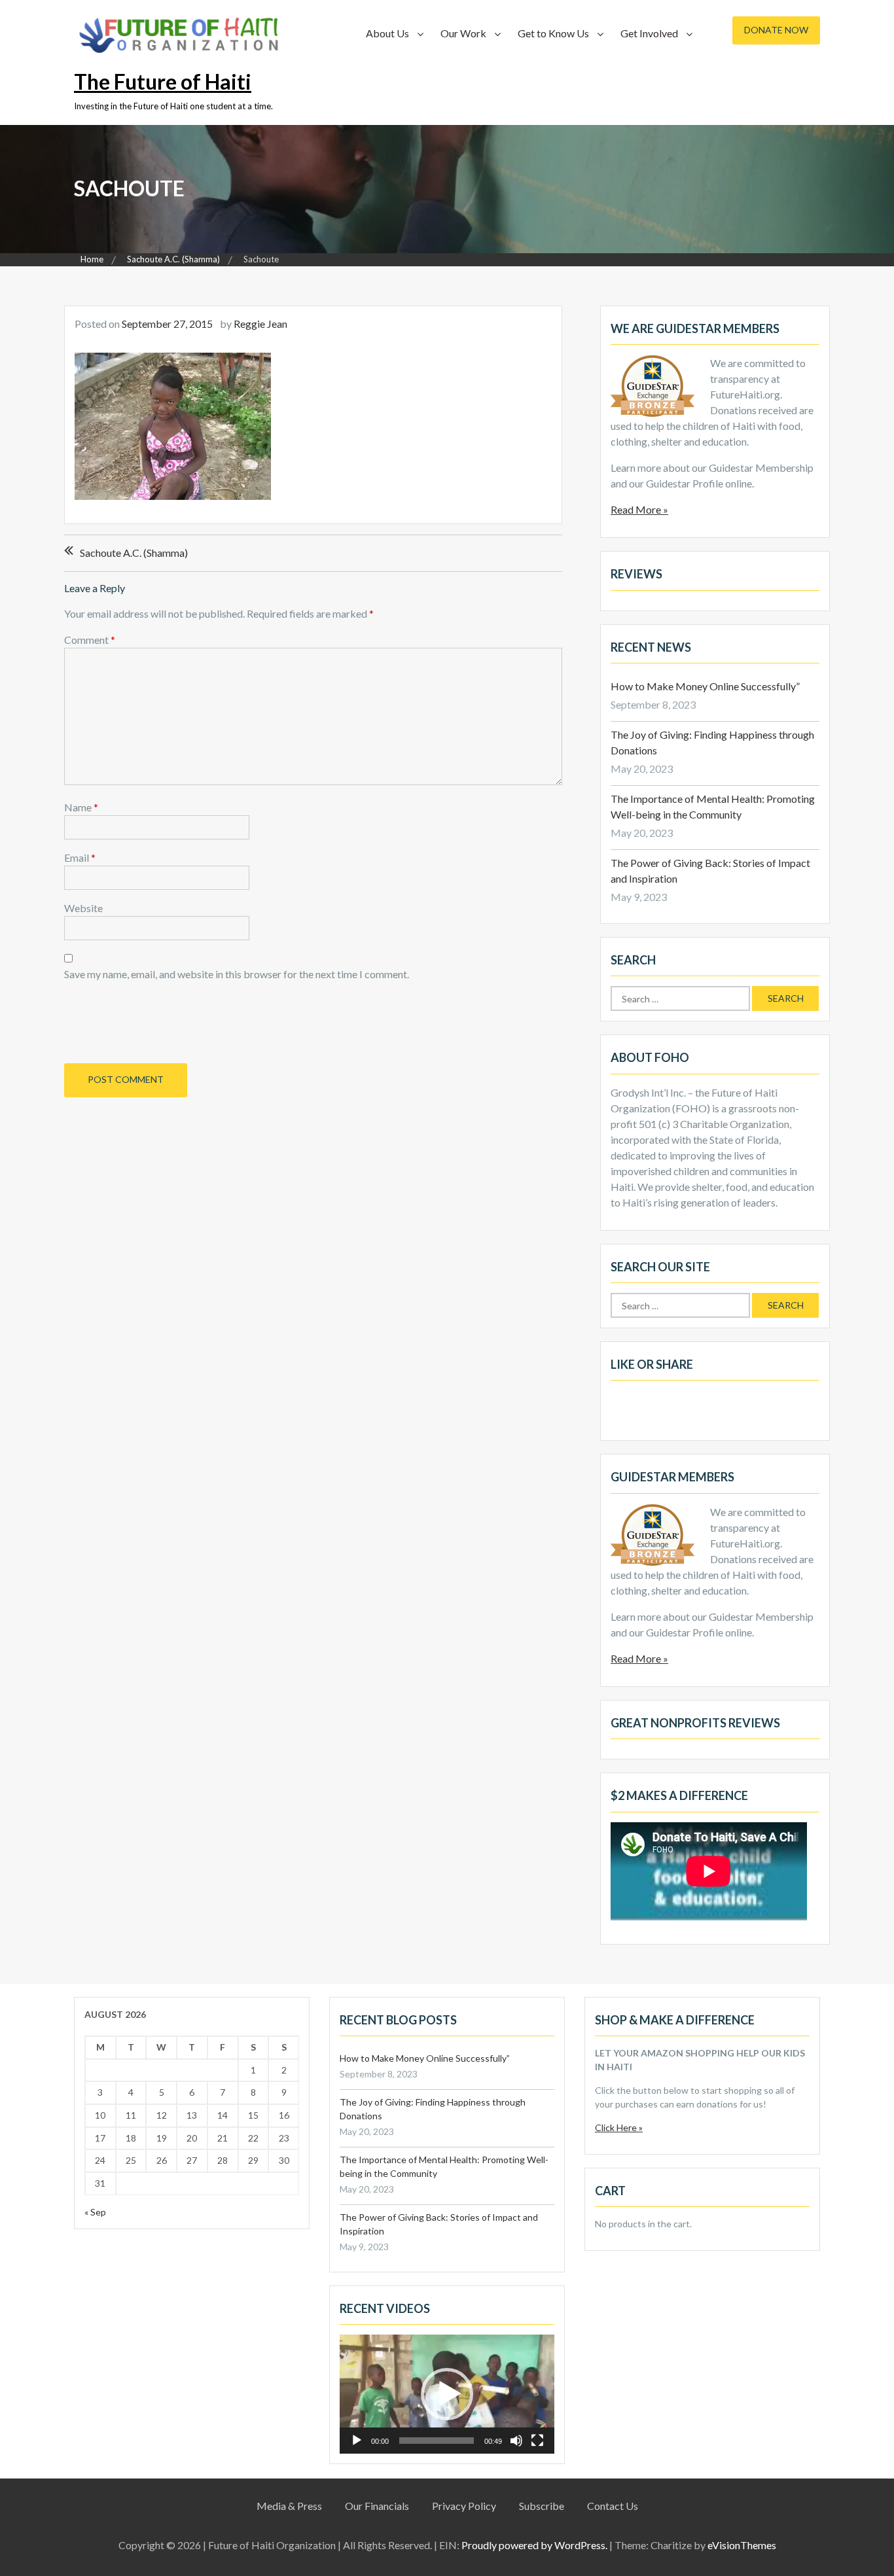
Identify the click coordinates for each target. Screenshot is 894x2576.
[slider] (437, 2441)
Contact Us (613, 2506)
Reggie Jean (260, 324)
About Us (387, 33)
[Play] (357, 2441)
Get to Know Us (553, 33)
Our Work (463, 33)
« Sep (95, 2212)
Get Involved (649, 33)
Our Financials (377, 2506)
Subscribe (542, 2506)
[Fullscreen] (537, 2441)
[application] (447, 2394)
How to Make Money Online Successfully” (705, 686)
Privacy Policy (464, 2506)
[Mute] (516, 2441)
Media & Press (289, 2506)
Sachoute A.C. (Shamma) (134, 553)
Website (83, 908)
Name (81, 807)
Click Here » (619, 2127)
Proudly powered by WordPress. (534, 2545)
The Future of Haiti (163, 81)
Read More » (639, 509)
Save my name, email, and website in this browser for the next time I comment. (237, 974)
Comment (90, 640)
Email (80, 857)
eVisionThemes (742, 2545)
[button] (447, 2394)
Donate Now (776, 30)
